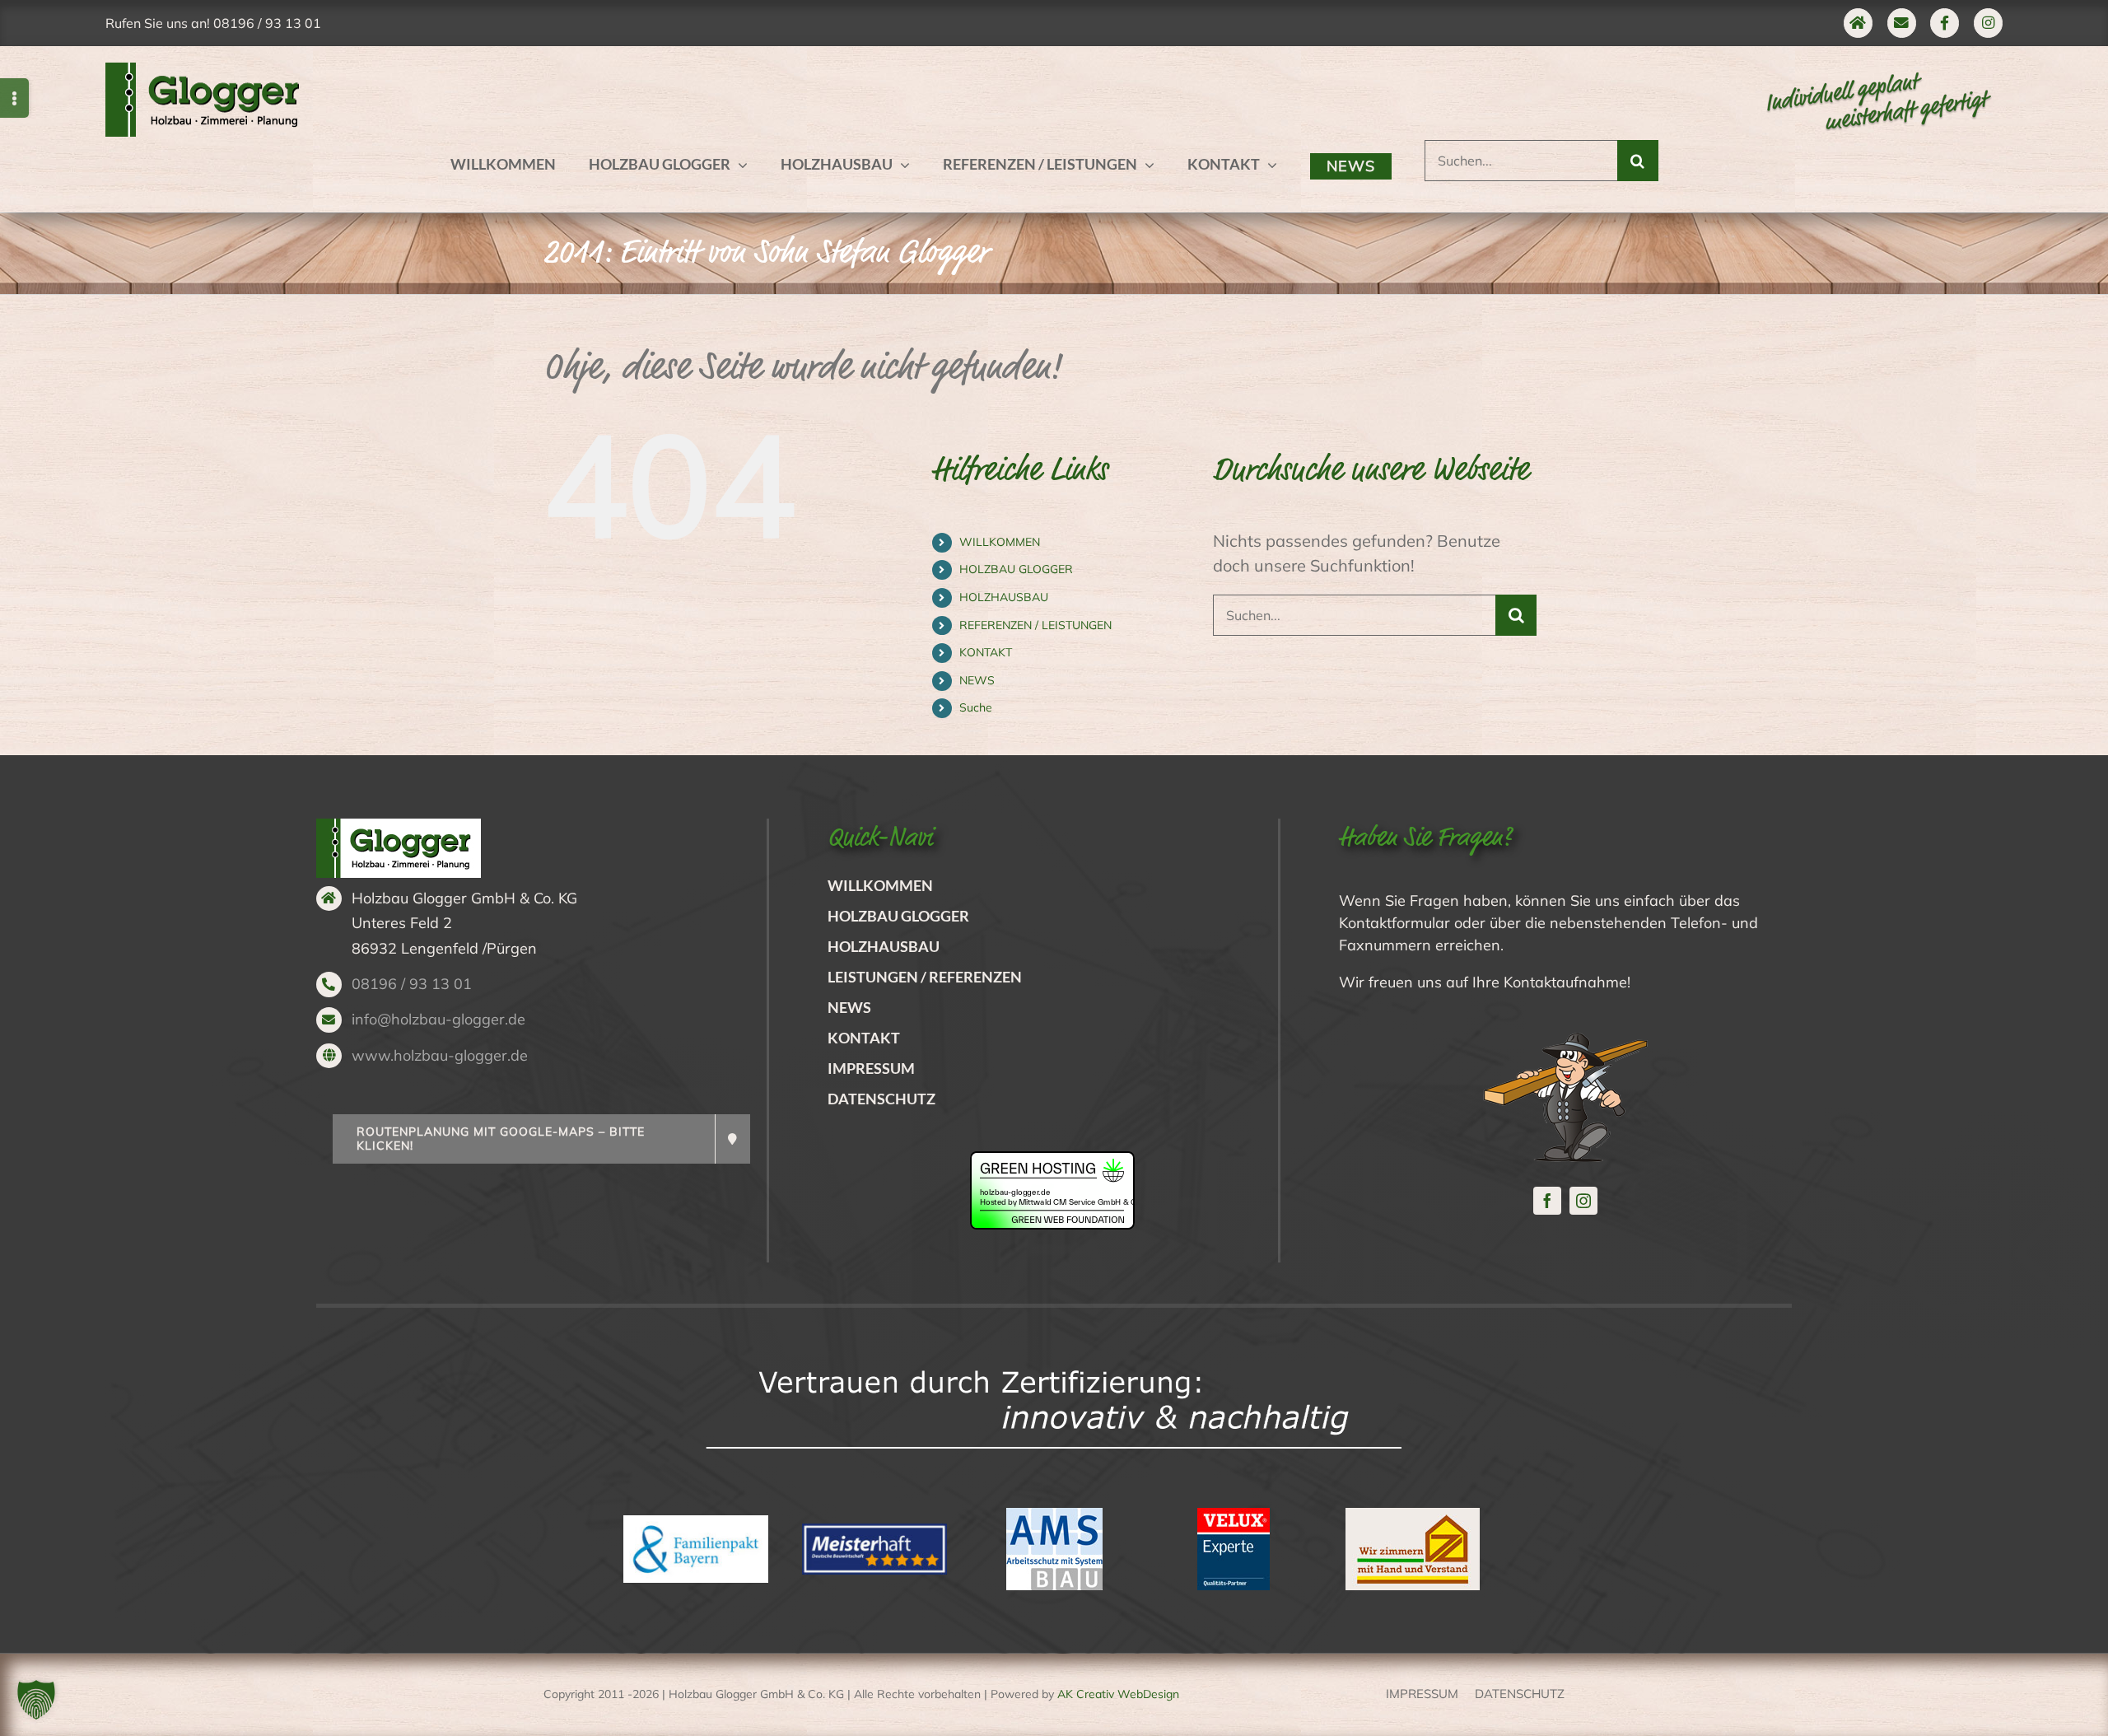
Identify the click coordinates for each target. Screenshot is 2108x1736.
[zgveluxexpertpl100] (1234, 1516)
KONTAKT (986, 652)
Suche (976, 707)
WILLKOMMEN (1000, 542)
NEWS (977, 680)
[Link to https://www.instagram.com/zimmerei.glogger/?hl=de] (1988, 23)
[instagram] (1583, 1201)
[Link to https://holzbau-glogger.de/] (1858, 23)
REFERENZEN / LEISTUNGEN (1035, 625)
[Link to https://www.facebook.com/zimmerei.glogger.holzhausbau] (1945, 23)
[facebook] (1547, 1201)
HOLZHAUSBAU (1004, 597)
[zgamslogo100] (1054, 1516)
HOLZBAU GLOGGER (1016, 569)
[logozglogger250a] (208, 70)
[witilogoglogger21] (1413, 1516)
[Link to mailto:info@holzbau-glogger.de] (1902, 23)
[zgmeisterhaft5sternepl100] (874, 1531)
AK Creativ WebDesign (1118, 1694)
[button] (36, 1700)
